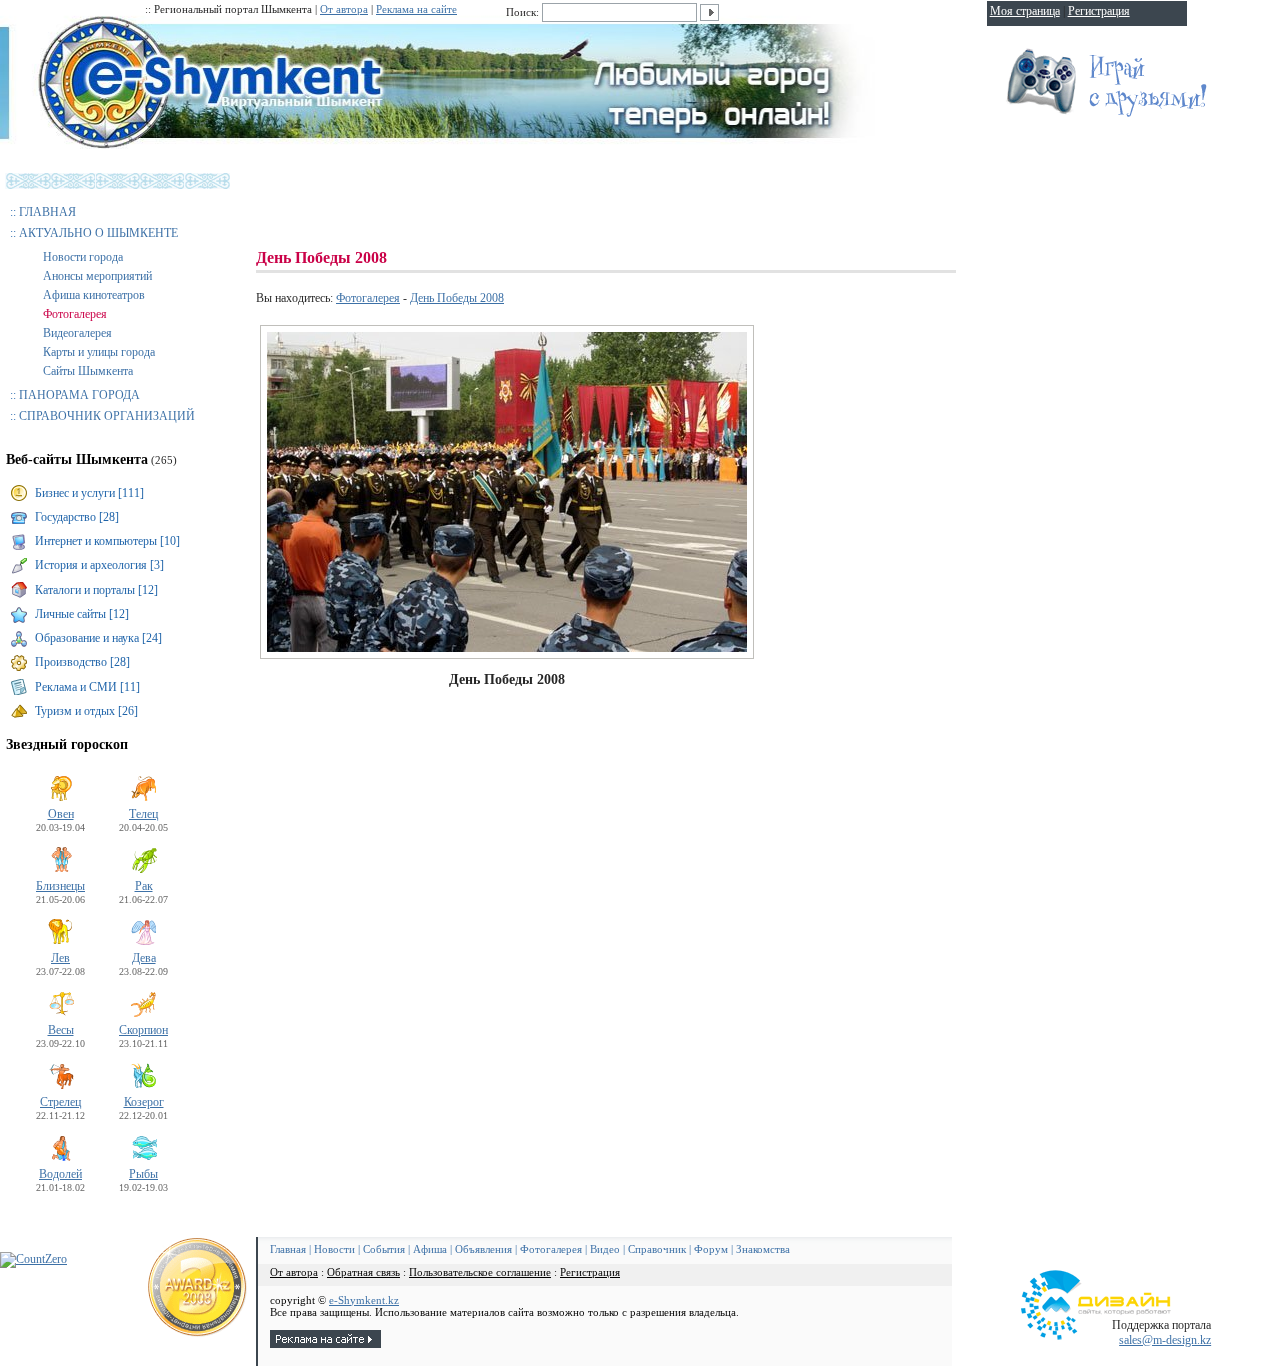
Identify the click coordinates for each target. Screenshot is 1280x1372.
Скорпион (143, 1030)
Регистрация (590, 1272)
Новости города (83, 257)
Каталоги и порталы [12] (96, 590)
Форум (711, 1249)
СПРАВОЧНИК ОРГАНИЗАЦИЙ (107, 416)
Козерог (144, 1102)
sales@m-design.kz (1165, 1340)
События (384, 1249)
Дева (144, 958)
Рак (144, 886)
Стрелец (60, 1102)
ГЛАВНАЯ (47, 212)
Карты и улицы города (99, 352)
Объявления (483, 1249)
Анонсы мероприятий (97, 276)
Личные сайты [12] (82, 614)
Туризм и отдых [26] (86, 711)
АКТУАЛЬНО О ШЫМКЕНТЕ (98, 233)
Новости (334, 1249)
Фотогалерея (75, 314)
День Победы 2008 (457, 298)
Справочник (657, 1249)
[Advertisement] (620, 200)
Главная (288, 1249)
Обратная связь (363, 1272)
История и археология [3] (99, 565)
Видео (605, 1249)
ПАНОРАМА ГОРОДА (79, 395)
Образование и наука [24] (98, 638)
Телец (143, 814)
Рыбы (143, 1174)
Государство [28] (77, 517)
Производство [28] (82, 662)
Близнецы (60, 886)
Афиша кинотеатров (94, 295)
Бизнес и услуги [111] (89, 493)
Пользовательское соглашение (480, 1272)
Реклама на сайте (416, 9)
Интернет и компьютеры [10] (107, 541)
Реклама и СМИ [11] (87, 687)
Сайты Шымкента (88, 371)
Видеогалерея (77, 333)
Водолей (60, 1174)
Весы (61, 1030)
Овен (61, 814)
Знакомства (763, 1249)
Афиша (430, 1249)
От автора (344, 9)
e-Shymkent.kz (364, 1300)
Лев (60, 958)
